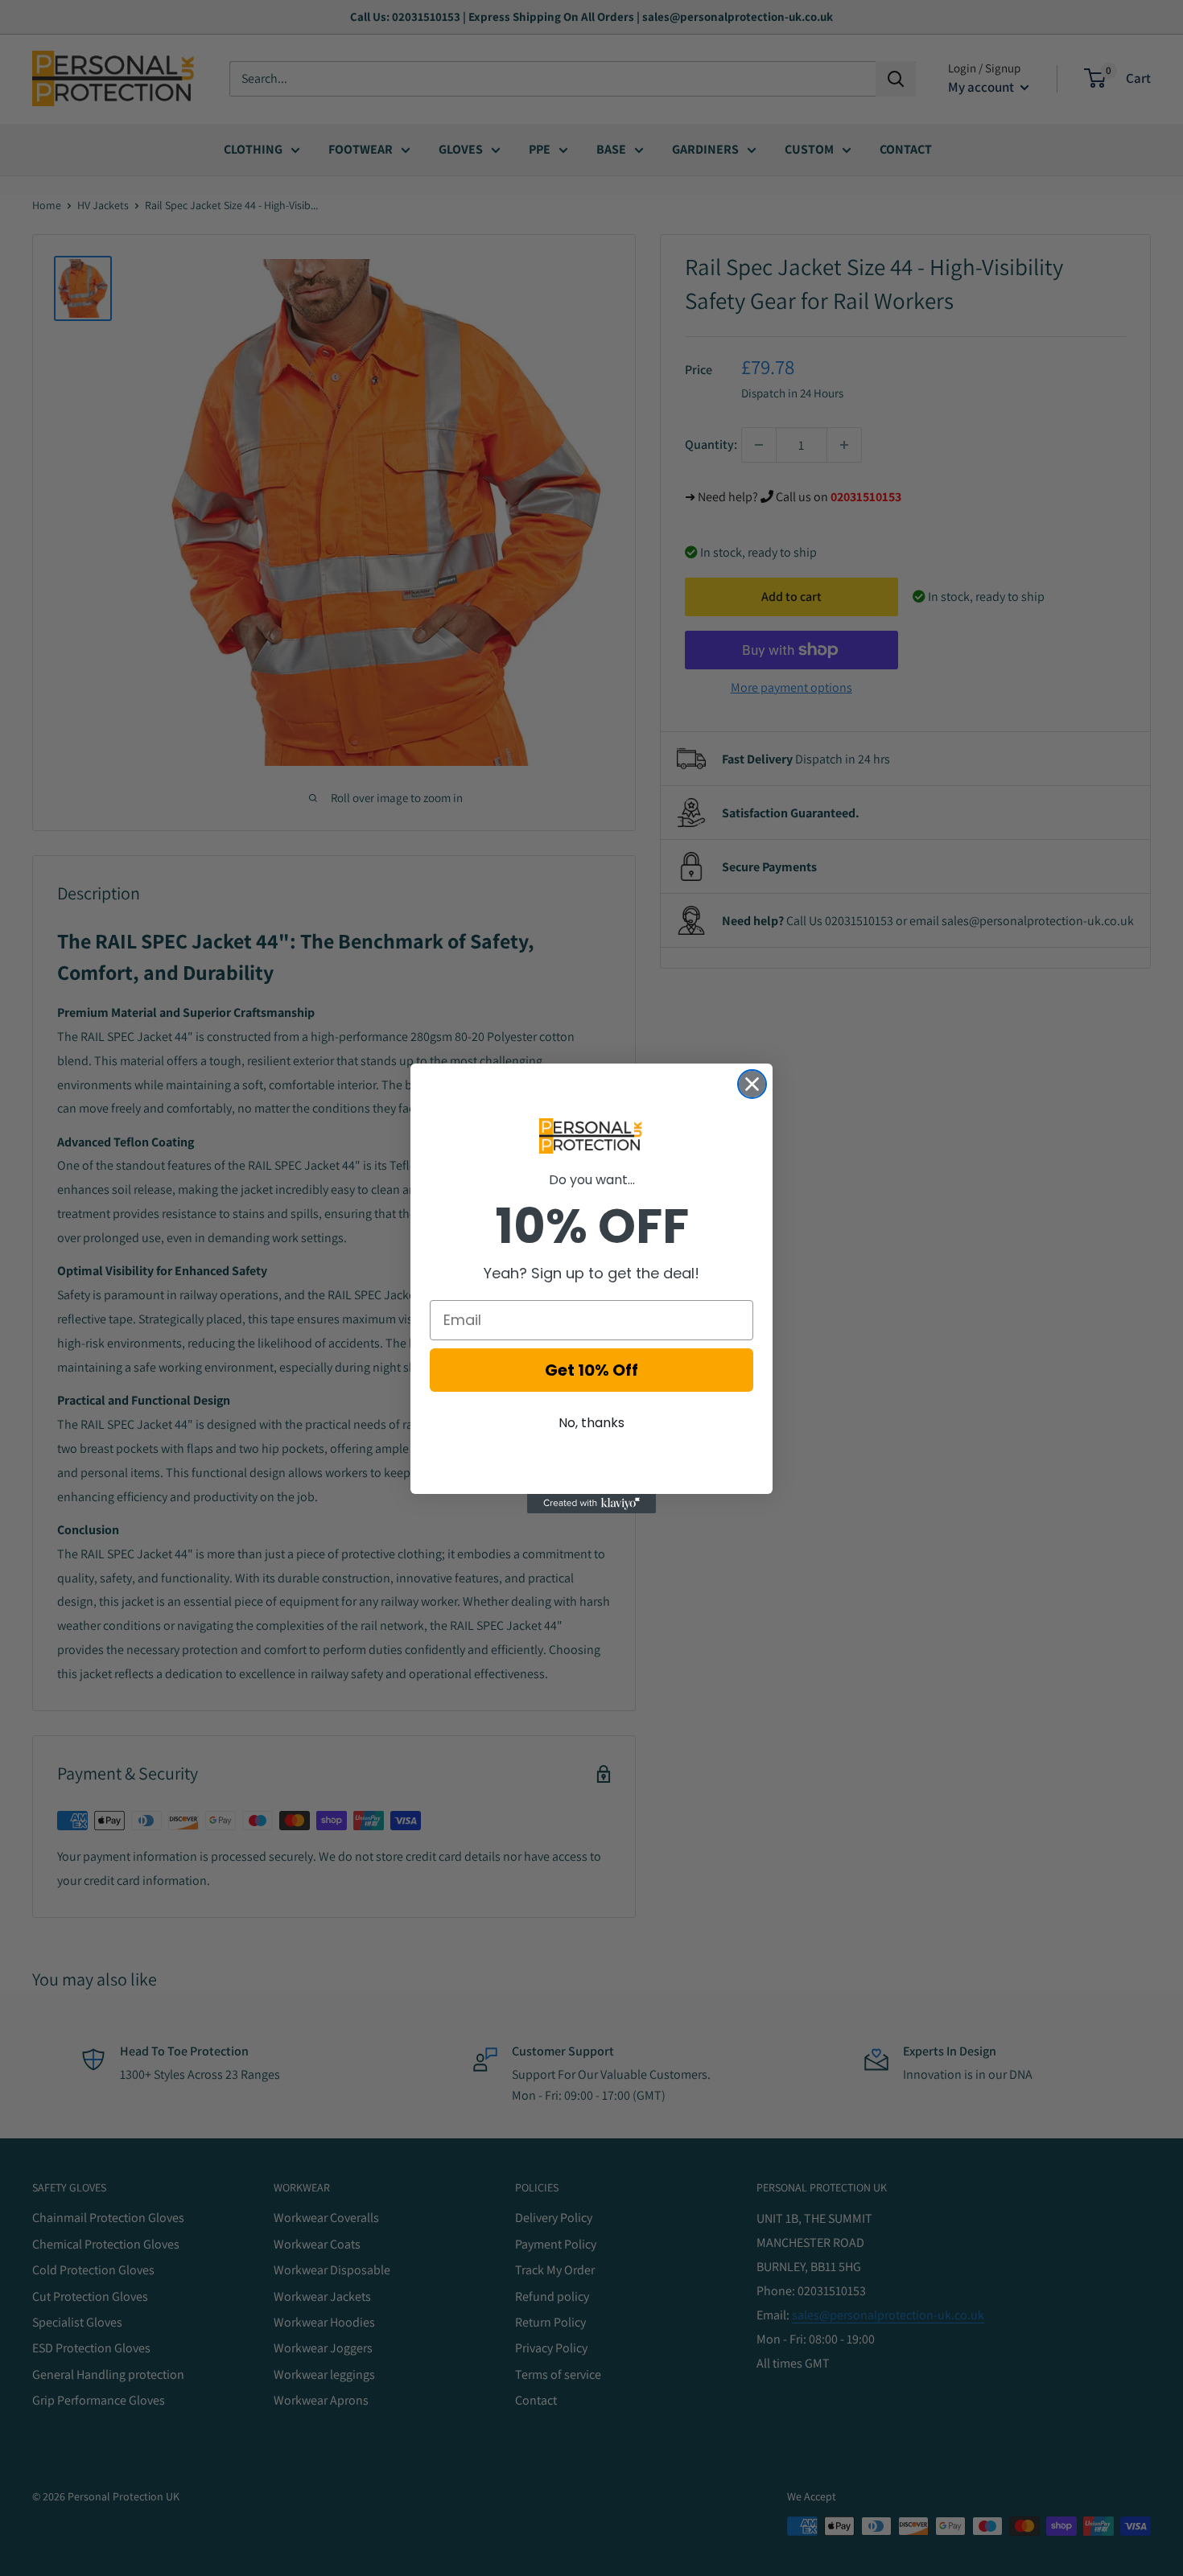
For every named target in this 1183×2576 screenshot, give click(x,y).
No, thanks (591, 1423)
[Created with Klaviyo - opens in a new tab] (591, 1504)
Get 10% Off (591, 1370)
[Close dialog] (752, 1084)
